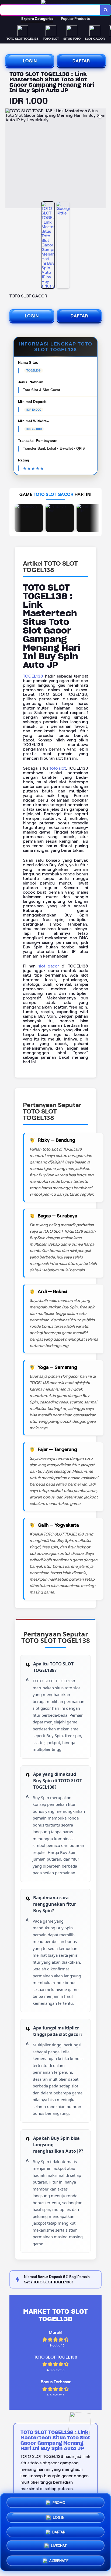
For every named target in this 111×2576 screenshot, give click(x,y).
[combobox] (50, 10)
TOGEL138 (33, 676)
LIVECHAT (59, 2545)
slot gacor (49, 966)
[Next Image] (101, 159)
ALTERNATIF (59, 2559)
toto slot (58, 768)
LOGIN (30, 61)
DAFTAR (81, 61)
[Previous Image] (10, 159)
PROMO (59, 2502)
